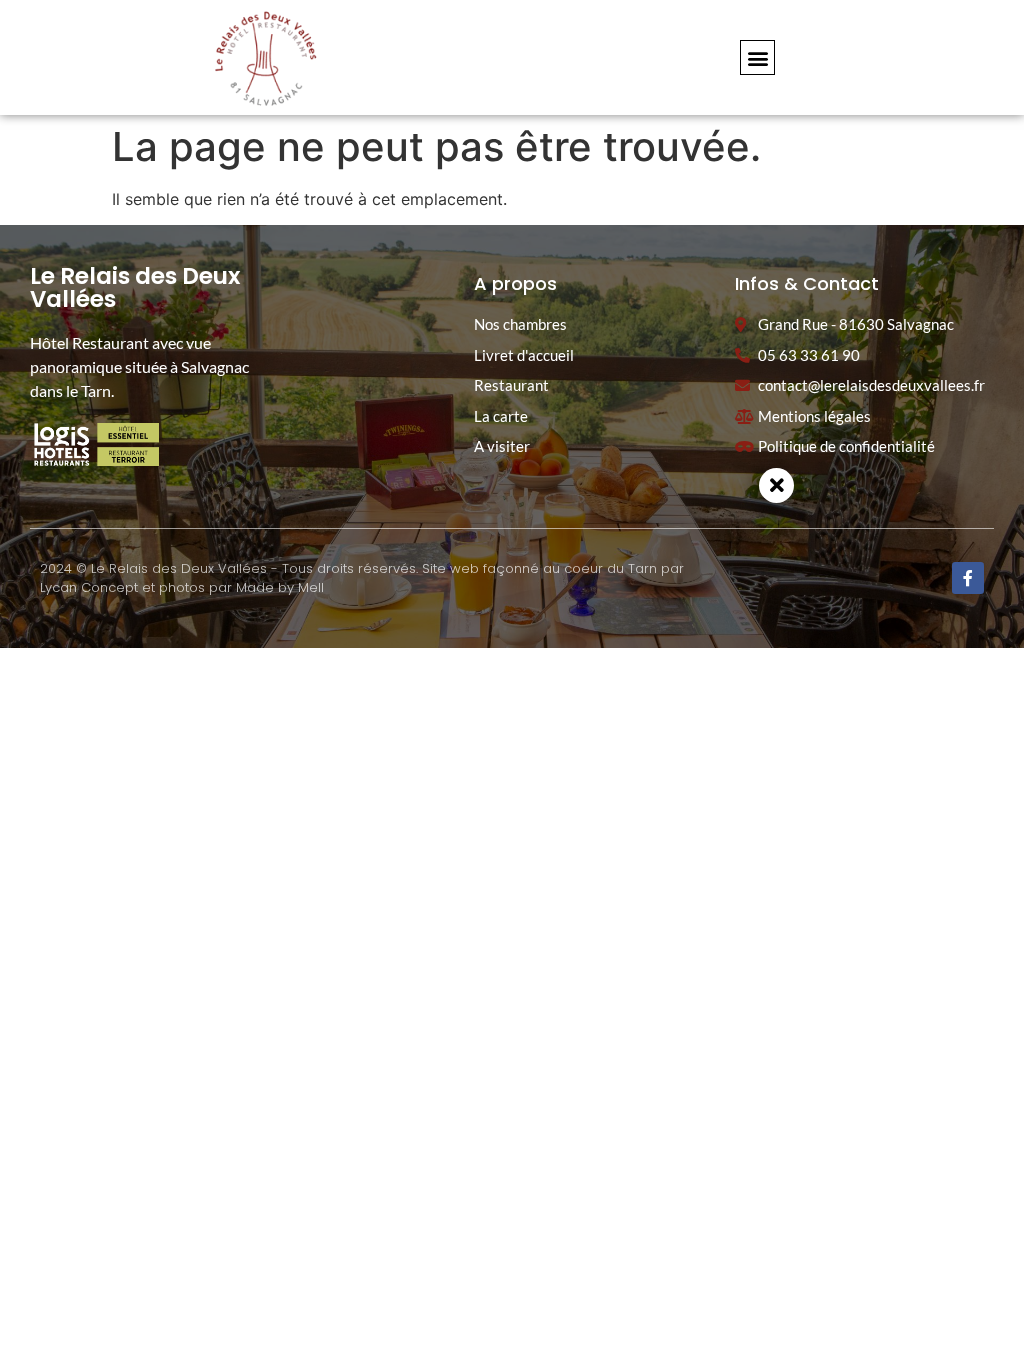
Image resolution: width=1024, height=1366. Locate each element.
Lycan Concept (89, 587)
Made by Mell (280, 587)
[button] (757, 57)
